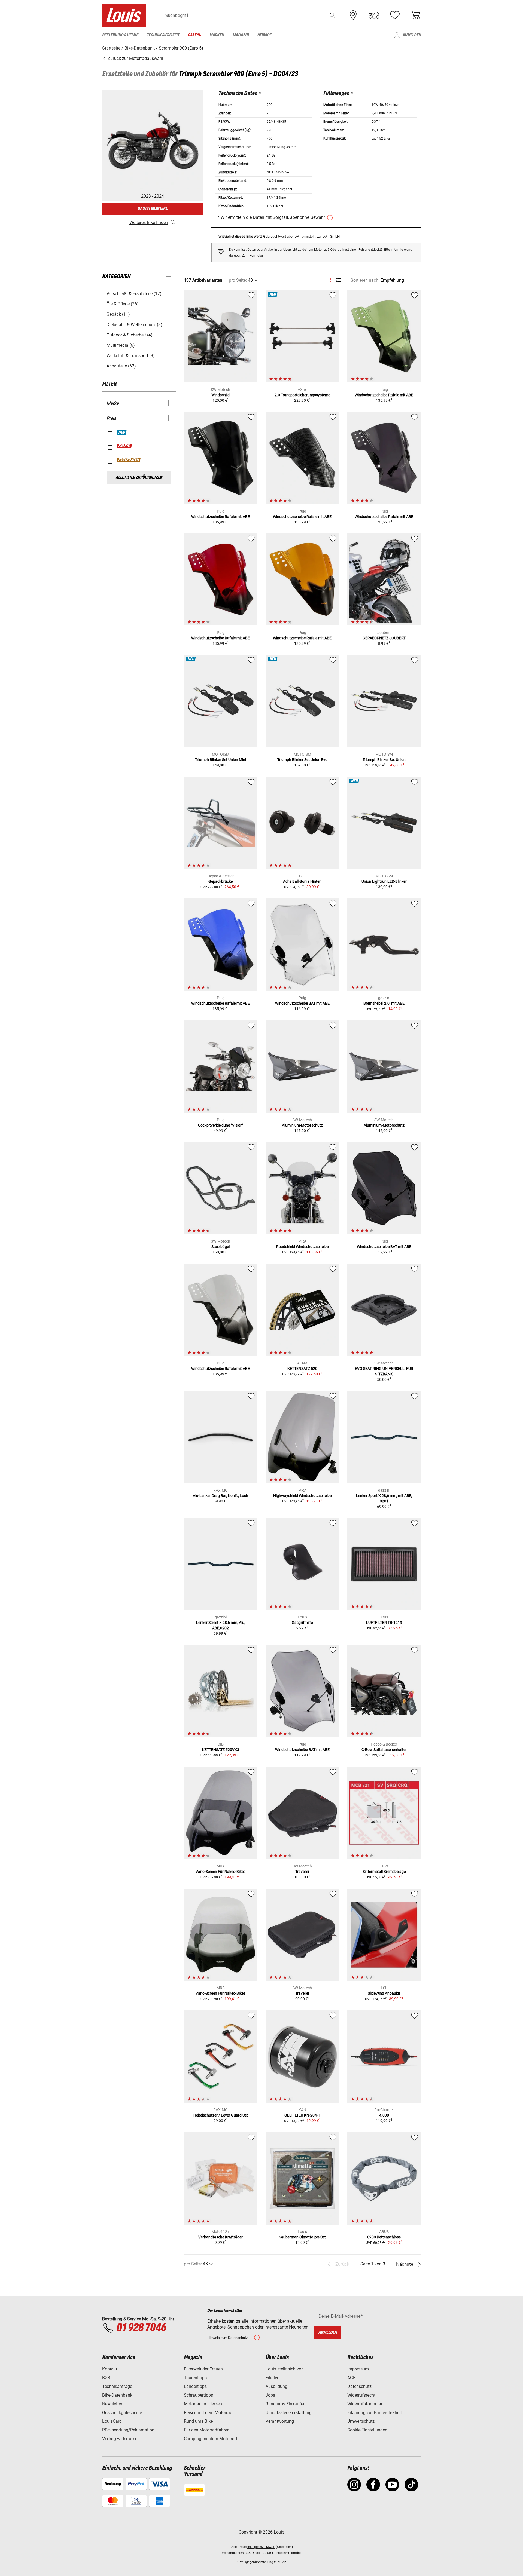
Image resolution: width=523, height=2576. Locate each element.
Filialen (273, 2378)
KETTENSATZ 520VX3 (221, 1750)
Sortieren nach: (365, 280)
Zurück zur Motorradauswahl (135, 58)
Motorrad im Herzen (203, 2404)
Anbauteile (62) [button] (121, 366)
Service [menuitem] (264, 35)
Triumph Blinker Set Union (384, 760)
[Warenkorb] (415, 15)
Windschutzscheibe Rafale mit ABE (384, 395)
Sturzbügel (221, 1247)
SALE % (125, 446)
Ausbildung (276, 2386)
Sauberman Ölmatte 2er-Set (302, 2237)
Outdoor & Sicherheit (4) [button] (130, 335)
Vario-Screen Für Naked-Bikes (221, 1872)
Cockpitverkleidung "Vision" (221, 1125)
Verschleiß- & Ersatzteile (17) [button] (134, 294)
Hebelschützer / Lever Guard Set (221, 2115)
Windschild (221, 395)
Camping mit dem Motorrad (210, 2439)
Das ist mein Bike (153, 209)
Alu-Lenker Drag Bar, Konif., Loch (221, 1496)
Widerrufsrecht (361, 2395)
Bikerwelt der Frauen (203, 2369)
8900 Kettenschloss (384, 2237)
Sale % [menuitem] (194, 35)
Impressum (358, 2369)
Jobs (270, 2395)
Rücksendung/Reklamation (128, 2430)
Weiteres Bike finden (149, 223)
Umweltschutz (361, 2421)
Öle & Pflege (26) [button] (123, 304)
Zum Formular (253, 256)
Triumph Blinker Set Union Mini (221, 760)
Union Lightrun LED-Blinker (384, 881)
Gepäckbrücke (221, 881)
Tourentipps (195, 2378)
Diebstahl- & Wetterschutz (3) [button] (134, 325)
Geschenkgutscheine (122, 2413)
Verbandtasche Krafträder (221, 2237)
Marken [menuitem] (217, 35)
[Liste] (338, 280)
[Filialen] (353, 15)
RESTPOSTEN (129, 460)
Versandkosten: (233, 2553)
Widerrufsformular (365, 2404)
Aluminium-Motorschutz (302, 1125)
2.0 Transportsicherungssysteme (302, 395)
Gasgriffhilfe (302, 1623)
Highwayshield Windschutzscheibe (302, 1496)
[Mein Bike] (374, 15)
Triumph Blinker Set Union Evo (302, 760)
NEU (122, 433)
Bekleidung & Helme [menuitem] (120, 35)
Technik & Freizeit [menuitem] (163, 35)
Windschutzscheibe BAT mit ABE (302, 1003)
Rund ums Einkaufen (286, 2404)
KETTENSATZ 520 (302, 1369)
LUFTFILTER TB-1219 (384, 1623)
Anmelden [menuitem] (412, 35)
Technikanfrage (117, 2386)
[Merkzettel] (395, 15)
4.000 (384, 2115)
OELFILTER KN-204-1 (302, 2115)
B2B (106, 2378)
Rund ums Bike (198, 2421)
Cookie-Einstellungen (367, 2430)
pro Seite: (238, 280)
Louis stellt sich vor (284, 2369)
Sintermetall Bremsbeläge (384, 1872)
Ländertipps (195, 2386)
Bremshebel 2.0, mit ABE (384, 1003)
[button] (333, 15)
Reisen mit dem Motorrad (208, 2413)
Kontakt (110, 2369)
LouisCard (112, 2421)
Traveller (302, 1872)
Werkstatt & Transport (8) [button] (131, 356)
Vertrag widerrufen (120, 2439)
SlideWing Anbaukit (384, 1993)
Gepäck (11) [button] (118, 314)
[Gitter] (329, 279)
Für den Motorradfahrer (206, 2430)
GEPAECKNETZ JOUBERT (384, 638)
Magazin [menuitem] (241, 35)
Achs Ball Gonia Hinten (302, 881)
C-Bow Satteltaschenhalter (384, 1750)
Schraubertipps (198, 2395)
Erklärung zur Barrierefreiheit (375, 2413)
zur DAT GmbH (328, 236)
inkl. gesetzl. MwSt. (261, 2547)
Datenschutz (359, 2386)
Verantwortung (280, 2421)
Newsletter (112, 2404)
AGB (352, 2378)
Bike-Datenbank (117, 2395)
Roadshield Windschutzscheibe (302, 1247)
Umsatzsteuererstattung (289, 2413)
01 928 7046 (141, 2328)
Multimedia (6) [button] (121, 345)
